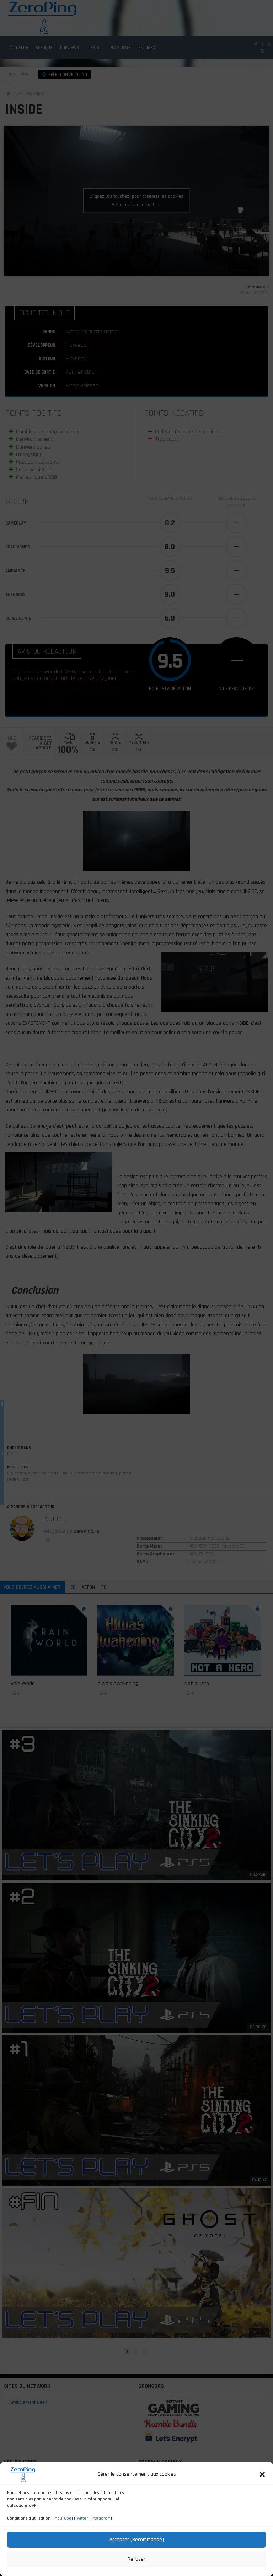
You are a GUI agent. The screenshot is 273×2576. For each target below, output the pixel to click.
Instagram (101, 2518)
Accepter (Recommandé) (137, 2540)
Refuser (136, 2559)
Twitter (82, 2518)
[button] (262, 2474)
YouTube (63, 2518)
